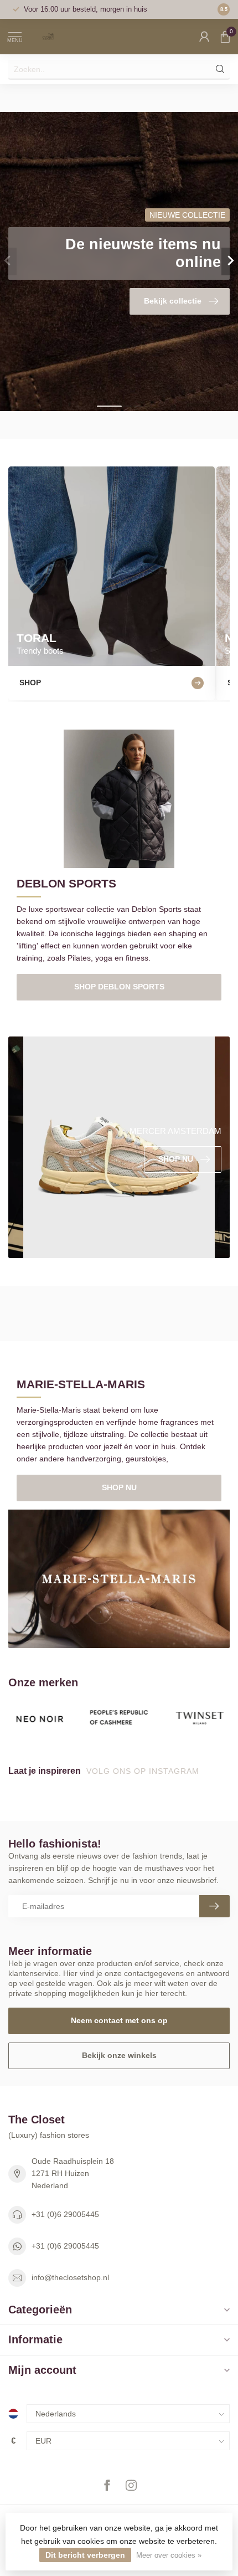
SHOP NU (119, 1487)
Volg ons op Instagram (144, 1771)
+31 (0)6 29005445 (65, 2214)
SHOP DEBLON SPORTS (119, 987)
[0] (225, 37)
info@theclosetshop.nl (70, 2277)
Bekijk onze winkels (119, 2055)
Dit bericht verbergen (85, 2555)
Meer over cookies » (169, 2556)
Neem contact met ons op (119, 2020)
